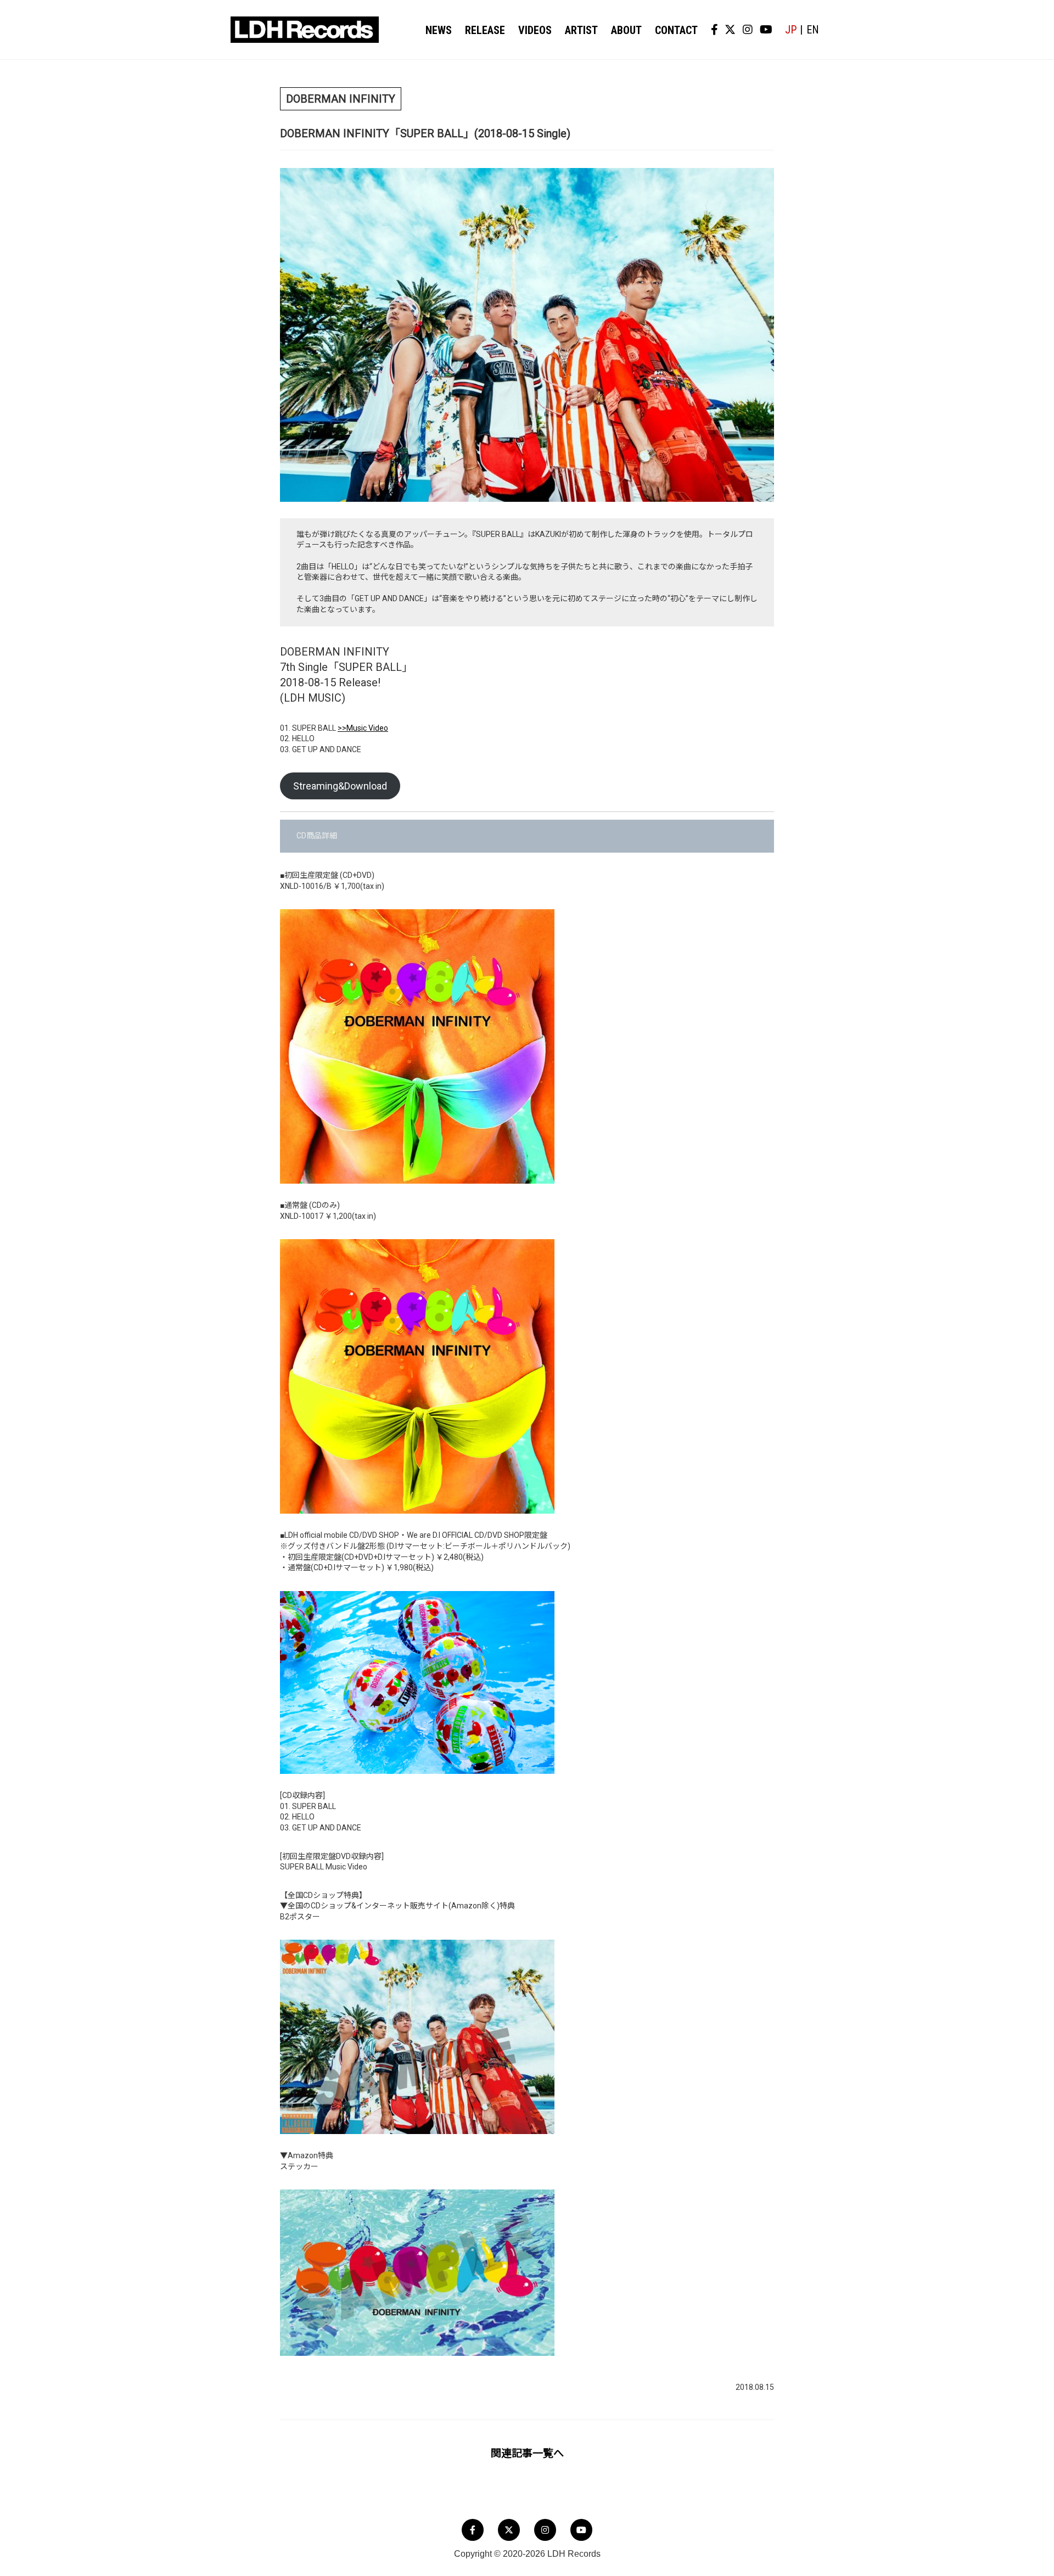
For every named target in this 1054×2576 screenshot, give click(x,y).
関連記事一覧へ (527, 2453)
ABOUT (626, 30)
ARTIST (581, 30)
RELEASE (485, 30)
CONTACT (676, 30)
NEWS (439, 30)
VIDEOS (535, 30)
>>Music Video (363, 728)
